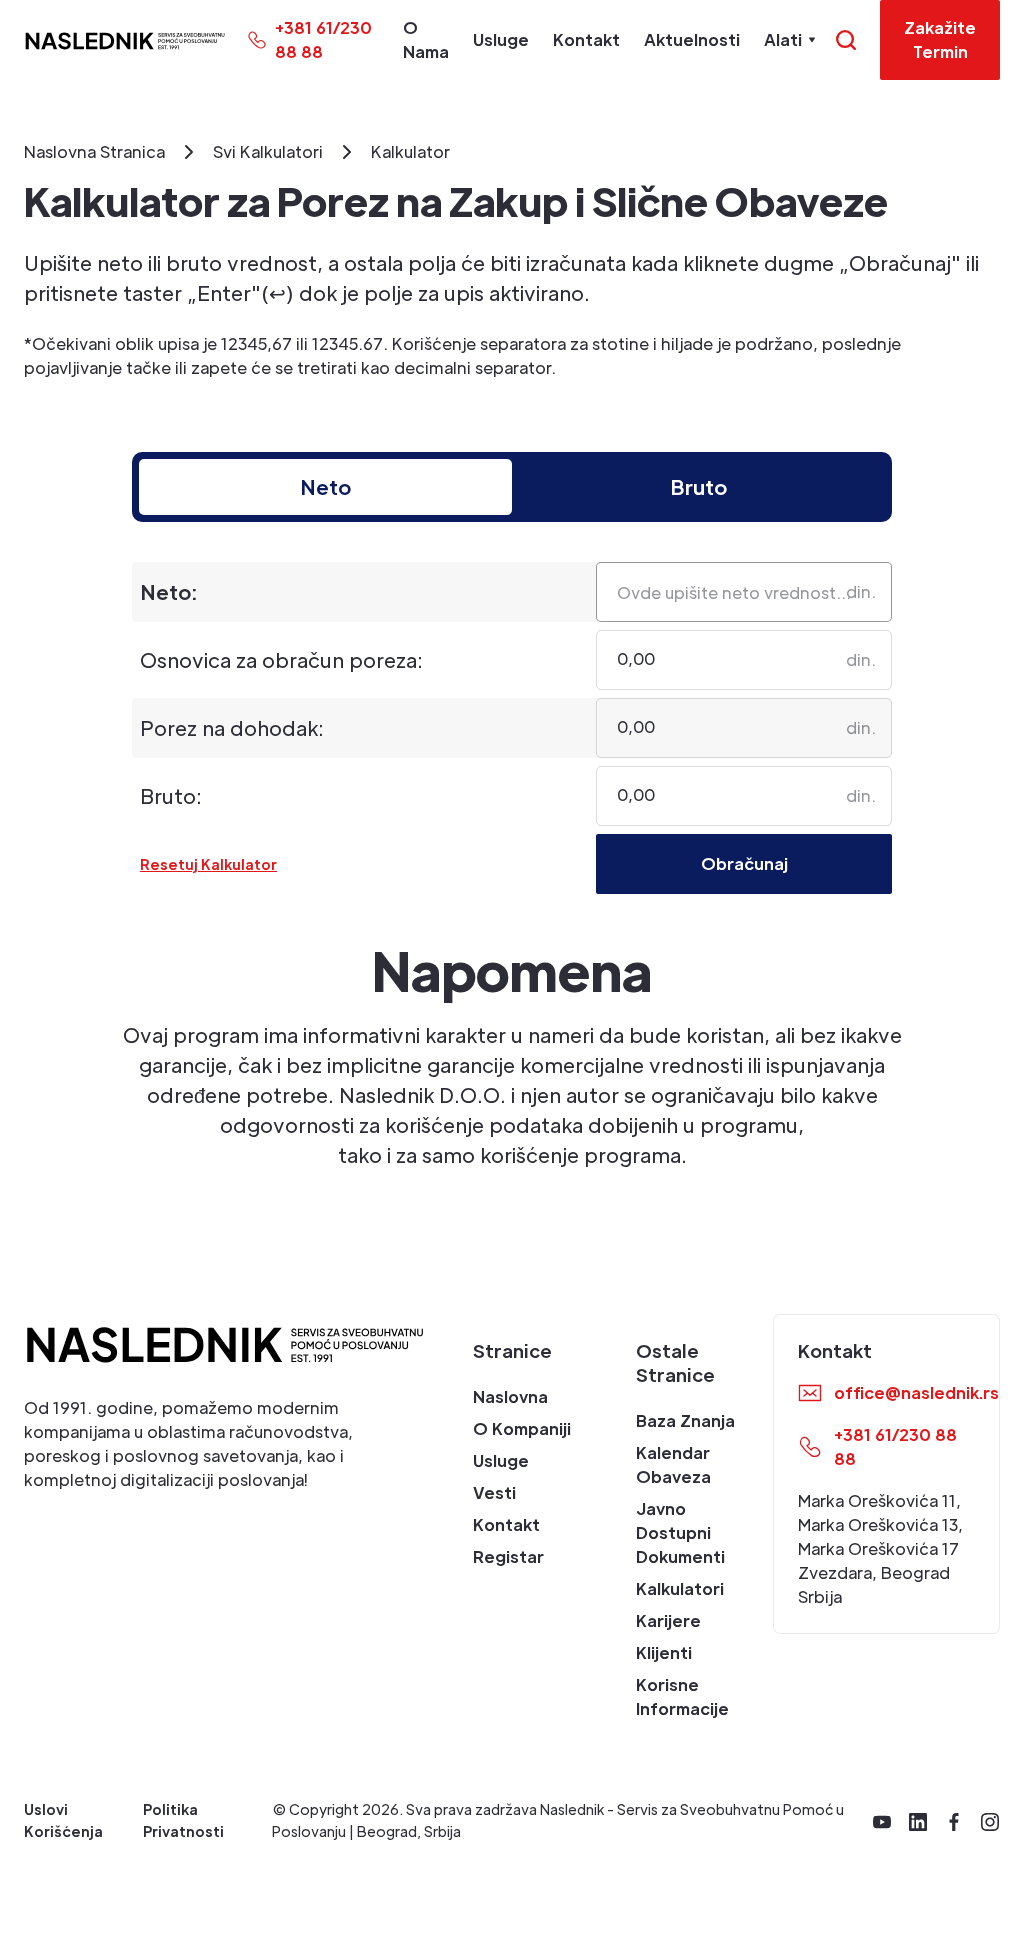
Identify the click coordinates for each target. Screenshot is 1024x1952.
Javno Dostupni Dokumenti (680, 1532)
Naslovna (510, 1396)
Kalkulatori (680, 1588)
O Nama (426, 39)
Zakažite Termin (940, 39)
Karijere (668, 1620)
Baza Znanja (685, 1420)
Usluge (501, 39)
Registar (508, 1556)
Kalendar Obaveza (673, 1464)
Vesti (494, 1492)
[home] (124, 40)
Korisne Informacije (682, 1696)
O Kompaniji (522, 1428)
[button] (789, 40)
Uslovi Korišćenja (63, 1820)
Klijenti (664, 1652)
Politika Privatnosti (183, 1820)
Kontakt (586, 39)
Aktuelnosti (692, 39)
